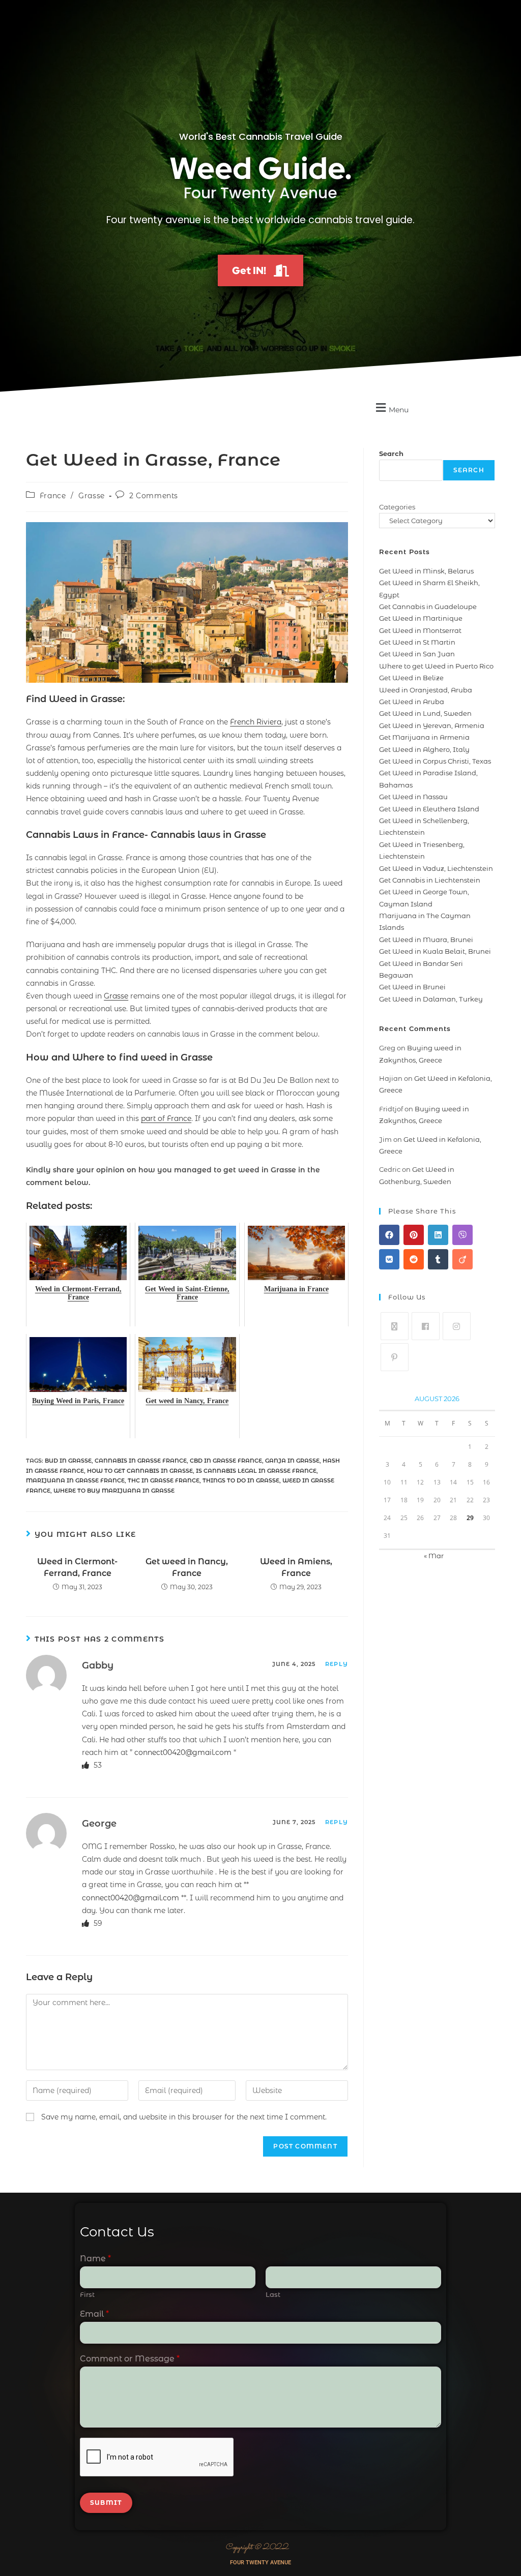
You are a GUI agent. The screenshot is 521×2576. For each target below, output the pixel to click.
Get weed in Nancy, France (187, 1567)
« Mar (434, 1556)
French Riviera (256, 722)
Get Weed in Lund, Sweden (425, 713)
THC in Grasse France (164, 1480)
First (87, 2294)
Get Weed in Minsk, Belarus (426, 571)
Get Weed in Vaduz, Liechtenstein (436, 868)
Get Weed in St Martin (417, 642)
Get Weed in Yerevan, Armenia (432, 725)
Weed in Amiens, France (296, 1567)
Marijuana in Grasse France (75, 1480)
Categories (397, 507)
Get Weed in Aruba (412, 702)
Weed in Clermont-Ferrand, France (77, 1567)
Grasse (92, 496)
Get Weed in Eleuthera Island (429, 809)
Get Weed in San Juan (417, 654)
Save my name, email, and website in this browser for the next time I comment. (184, 2117)
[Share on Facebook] (389, 1235)
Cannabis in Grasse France (141, 1461)
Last (273, 2294)
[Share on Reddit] (414, 1259)
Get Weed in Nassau (413, 797)
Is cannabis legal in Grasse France (256, 1471)
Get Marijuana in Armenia (424, 737)
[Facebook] (426, 1326)
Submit (106, 2503)
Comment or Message (130, 2359)
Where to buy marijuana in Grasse (114, 1491)
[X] (395, 1326)
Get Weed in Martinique (421, 618)
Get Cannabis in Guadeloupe (428, 607)
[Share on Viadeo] (462, 1259)
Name (95, 2259)
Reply (337, 1664)
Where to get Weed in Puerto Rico (436, 666)
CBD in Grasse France (226, 1461)
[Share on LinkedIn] (438, 1235)
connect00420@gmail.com (183, 1752)
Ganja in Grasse (292, 1461)
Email (94, 2314)
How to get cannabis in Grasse (140, 1471)
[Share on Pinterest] (414, 1235)
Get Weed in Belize (411, 678)
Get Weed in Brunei (412, 987)
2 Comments (154, 496)
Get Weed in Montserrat (420, 630)
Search (391, 453)
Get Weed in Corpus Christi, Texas (435, 761)
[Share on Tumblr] (438, 1259)
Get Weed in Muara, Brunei (426, 940)
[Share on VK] (389, 1259)
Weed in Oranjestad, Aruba (426, 690)
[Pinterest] (395, 1357)
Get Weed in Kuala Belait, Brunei (435, 951)
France (53, 496)
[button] (391, 408)
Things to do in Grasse (241, 1480)
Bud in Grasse (68, 1461)
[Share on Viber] (462, 1235)
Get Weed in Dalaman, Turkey (431, 999)
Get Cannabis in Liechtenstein (430, 880)
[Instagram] (457, 1326)
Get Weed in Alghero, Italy (424, 749)
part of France (166, 1118)
